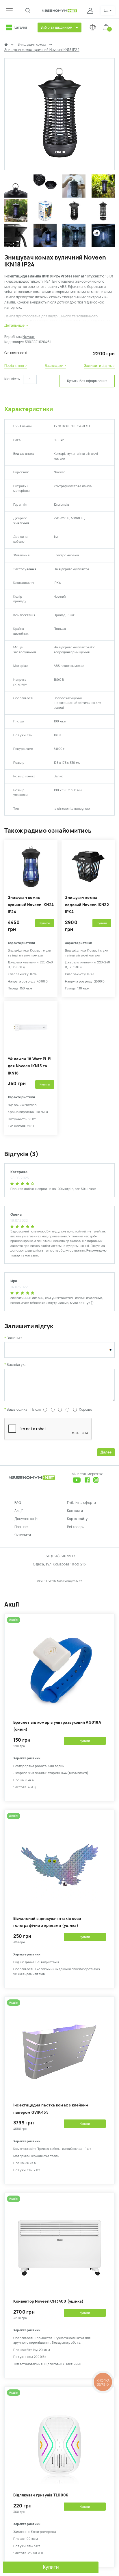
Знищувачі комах (32, 45)
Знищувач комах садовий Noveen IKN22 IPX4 (87, 905)
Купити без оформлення (87, 381)
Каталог (21, 27)
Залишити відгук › (99, 366)
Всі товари (76, 1527)
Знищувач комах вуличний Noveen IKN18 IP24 (42, 50)
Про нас (21, 1527)
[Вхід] (91, 11)
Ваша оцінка (17, 1410)
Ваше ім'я (15, 1338)
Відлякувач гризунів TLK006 (41, 2495)
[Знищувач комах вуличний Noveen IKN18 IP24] (59, 167)
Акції (18, 1511)
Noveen (29, 337)
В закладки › (55, 366)
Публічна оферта (82, 1503)
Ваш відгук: (16, 1365)
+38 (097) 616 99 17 (59, 1556)
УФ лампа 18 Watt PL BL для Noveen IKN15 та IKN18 (30, 1066)
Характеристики (29, 409)
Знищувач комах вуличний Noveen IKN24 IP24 (31, 905)
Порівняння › (16, 366)
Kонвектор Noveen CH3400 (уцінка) (49, 2301)
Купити (51, 2567)
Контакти (75, 1511)
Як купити (23, 1535)
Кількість (12, 379)
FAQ (18, 1503)
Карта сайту (77, 1519)
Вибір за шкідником (56, 27)
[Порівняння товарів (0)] (93, 27)
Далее (106, 1452)
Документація (26, 1519)
